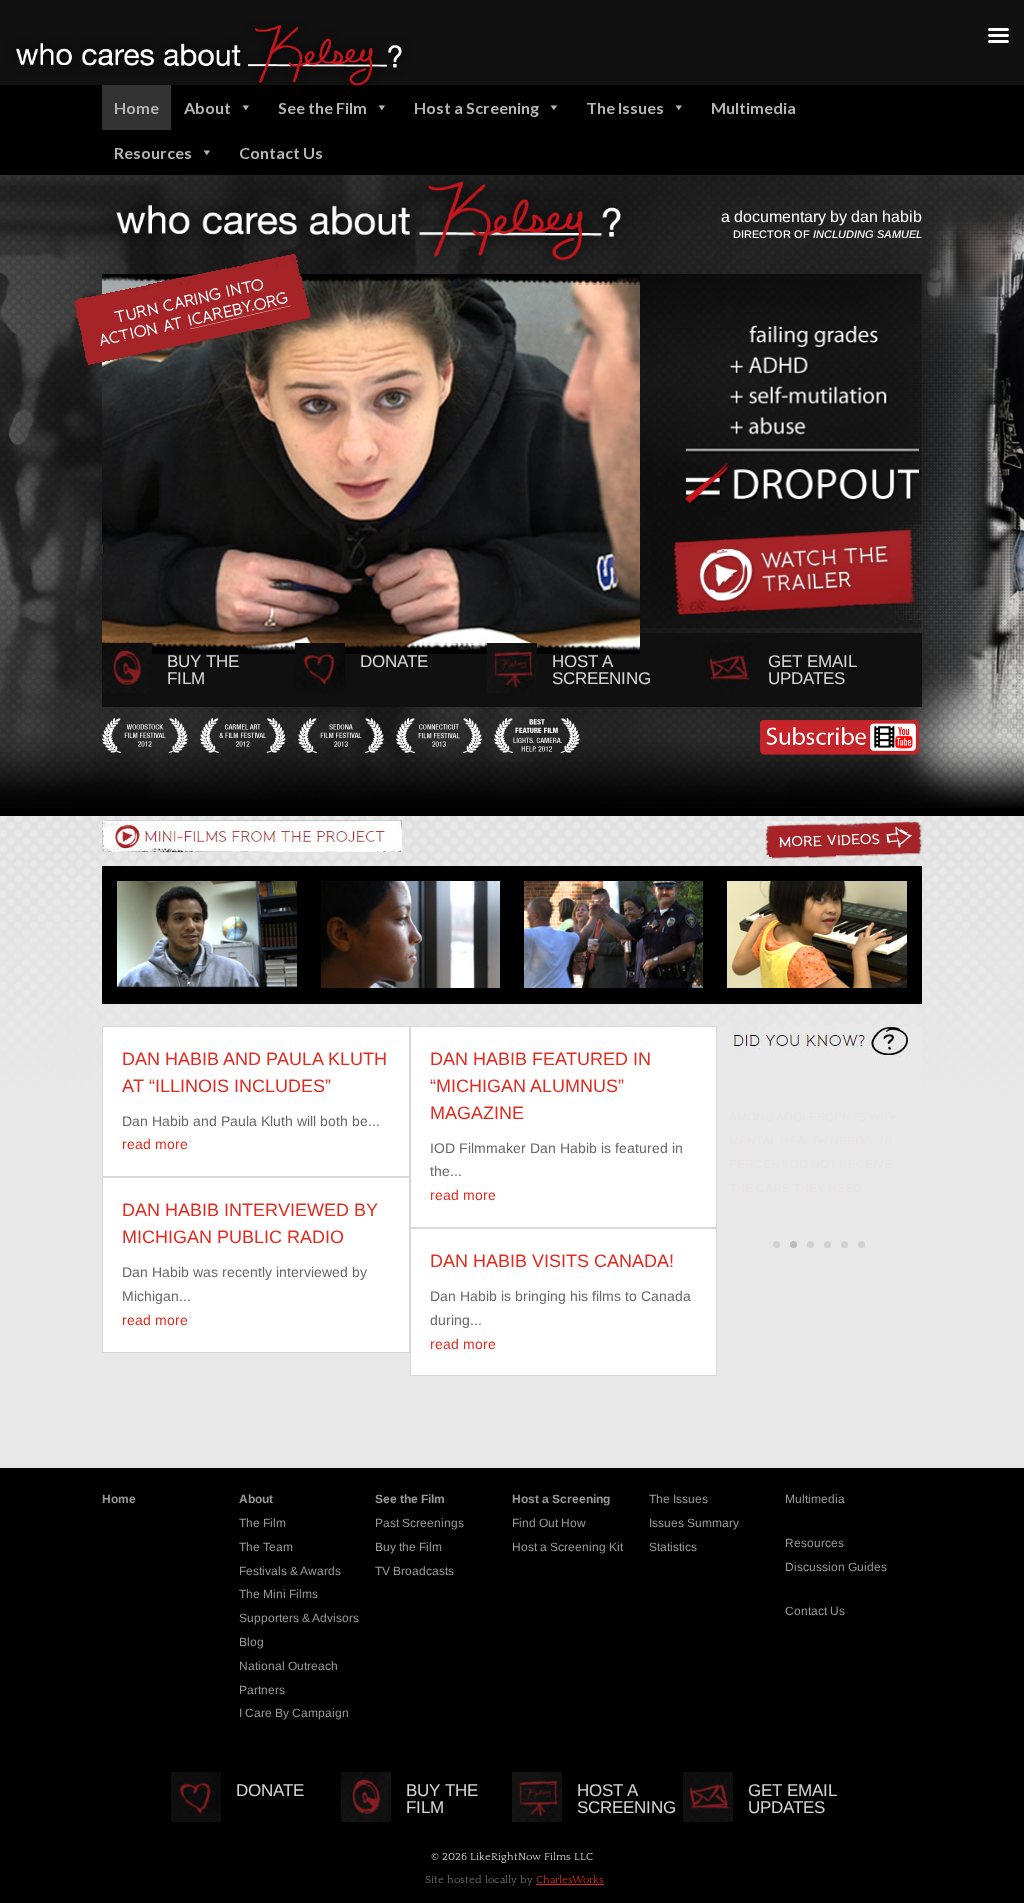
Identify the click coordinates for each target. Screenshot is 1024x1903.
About (207, 107)
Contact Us (281, 152)
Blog (251, 1642)
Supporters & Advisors (299, 1618)
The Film (262, 1523)
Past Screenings (419, 1523)
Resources (153, 152)
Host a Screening (476, 107)
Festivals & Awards (290, 1571)
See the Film (322, 107)
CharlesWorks (570, 1880)
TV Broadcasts (414, 1571)
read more (155, 1144)
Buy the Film (203, 670)
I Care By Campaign (294, 1713)
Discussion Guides (836, 1567)
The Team (266, 1547)
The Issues (625, 107)
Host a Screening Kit (567, 1547)
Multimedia (753, 107)
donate (394, 661)
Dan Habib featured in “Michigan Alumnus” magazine (540, 1086)
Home (136, 107)
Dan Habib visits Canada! (552, 1261)
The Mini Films (278, 1594)
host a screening (601, 670)
